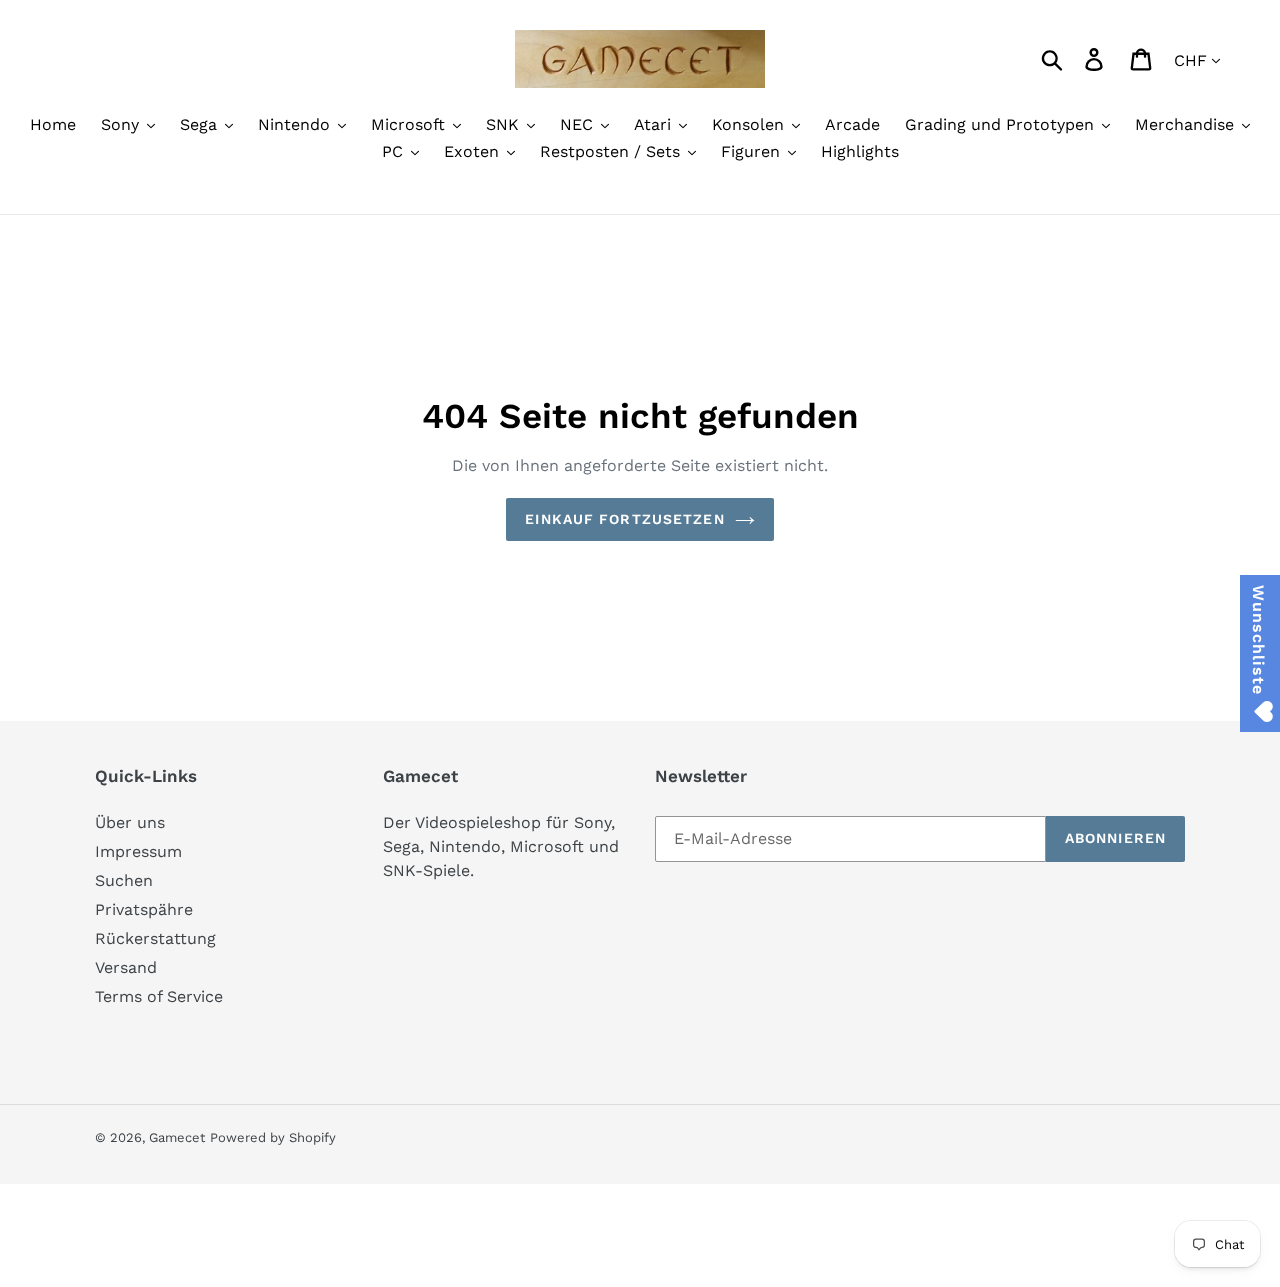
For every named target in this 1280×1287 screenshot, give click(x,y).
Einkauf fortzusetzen (624, 519)
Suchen (124, 880)
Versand (126, 967)
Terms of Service (159, 996)
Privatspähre (144, 909)
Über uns (130, 822)
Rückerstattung (155, 938)
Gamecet (177, 1137)
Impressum (138, 851)
